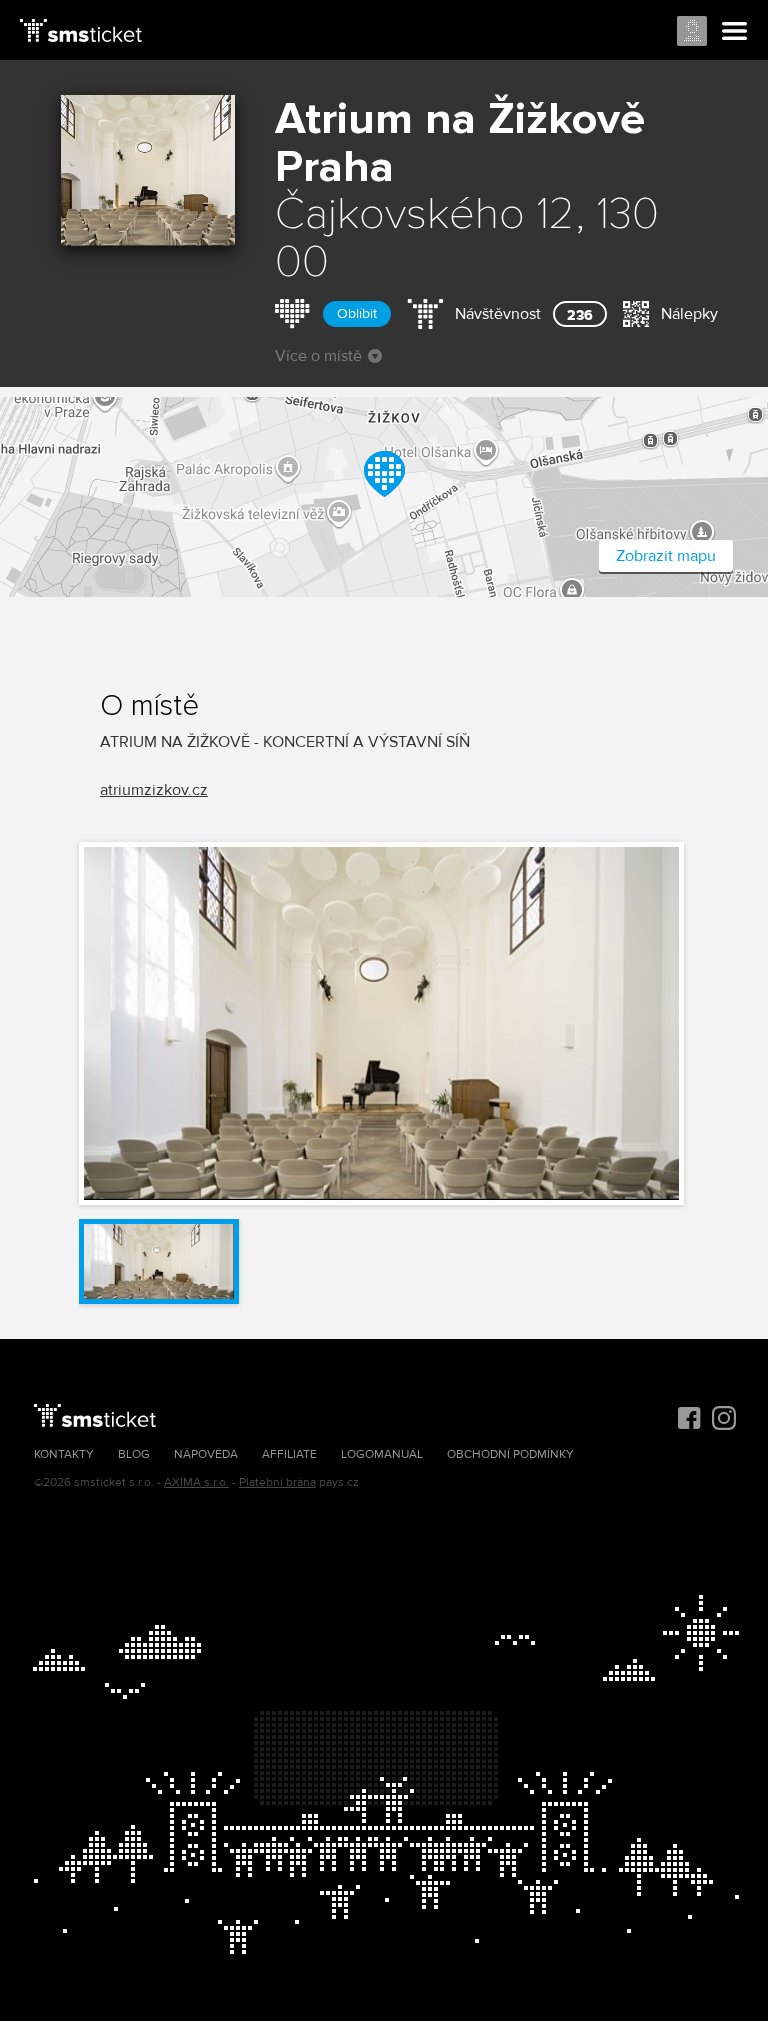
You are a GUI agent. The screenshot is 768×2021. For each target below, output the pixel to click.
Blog (134, 1454)
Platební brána (277, 1482)
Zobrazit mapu (666, 556)
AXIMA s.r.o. (196, 1482)
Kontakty (64, 1454)
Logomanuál (382, 1454)
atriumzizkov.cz (154, 790)
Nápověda (206, 1454)
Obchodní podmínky (510, 1454)
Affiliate (289, 1454)
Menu (735, 32)
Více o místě (318, 356)
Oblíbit (357, 313)
